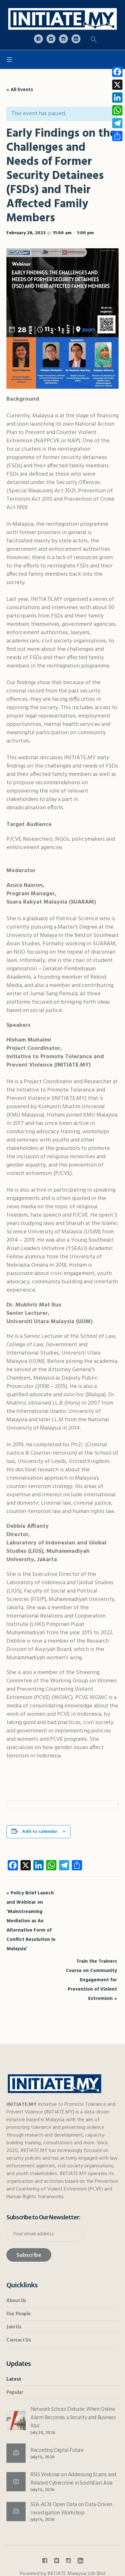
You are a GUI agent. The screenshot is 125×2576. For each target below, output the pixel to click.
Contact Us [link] (19, 2340)
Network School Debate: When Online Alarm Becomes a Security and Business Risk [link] (73, 2418)
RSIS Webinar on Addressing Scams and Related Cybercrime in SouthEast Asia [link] (73, 2479)
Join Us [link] (14, 2327)
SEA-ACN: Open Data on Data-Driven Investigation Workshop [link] (71, 2509)
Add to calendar (40, 1832)
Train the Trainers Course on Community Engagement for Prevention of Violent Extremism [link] (91, 1980)
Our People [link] (18, 2314)
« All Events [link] (20, 90)
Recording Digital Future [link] (57, 2450)
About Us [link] (16, 2300)
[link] (63, 19)
